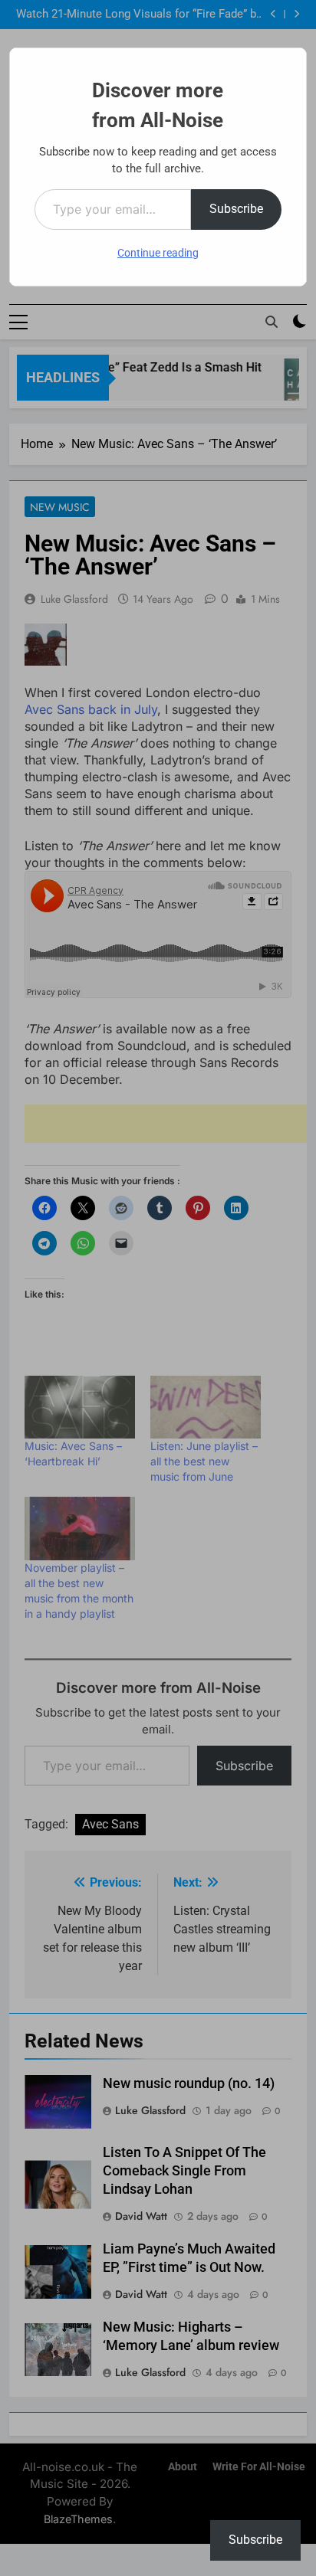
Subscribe (236, 209)
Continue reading (158, 253)
